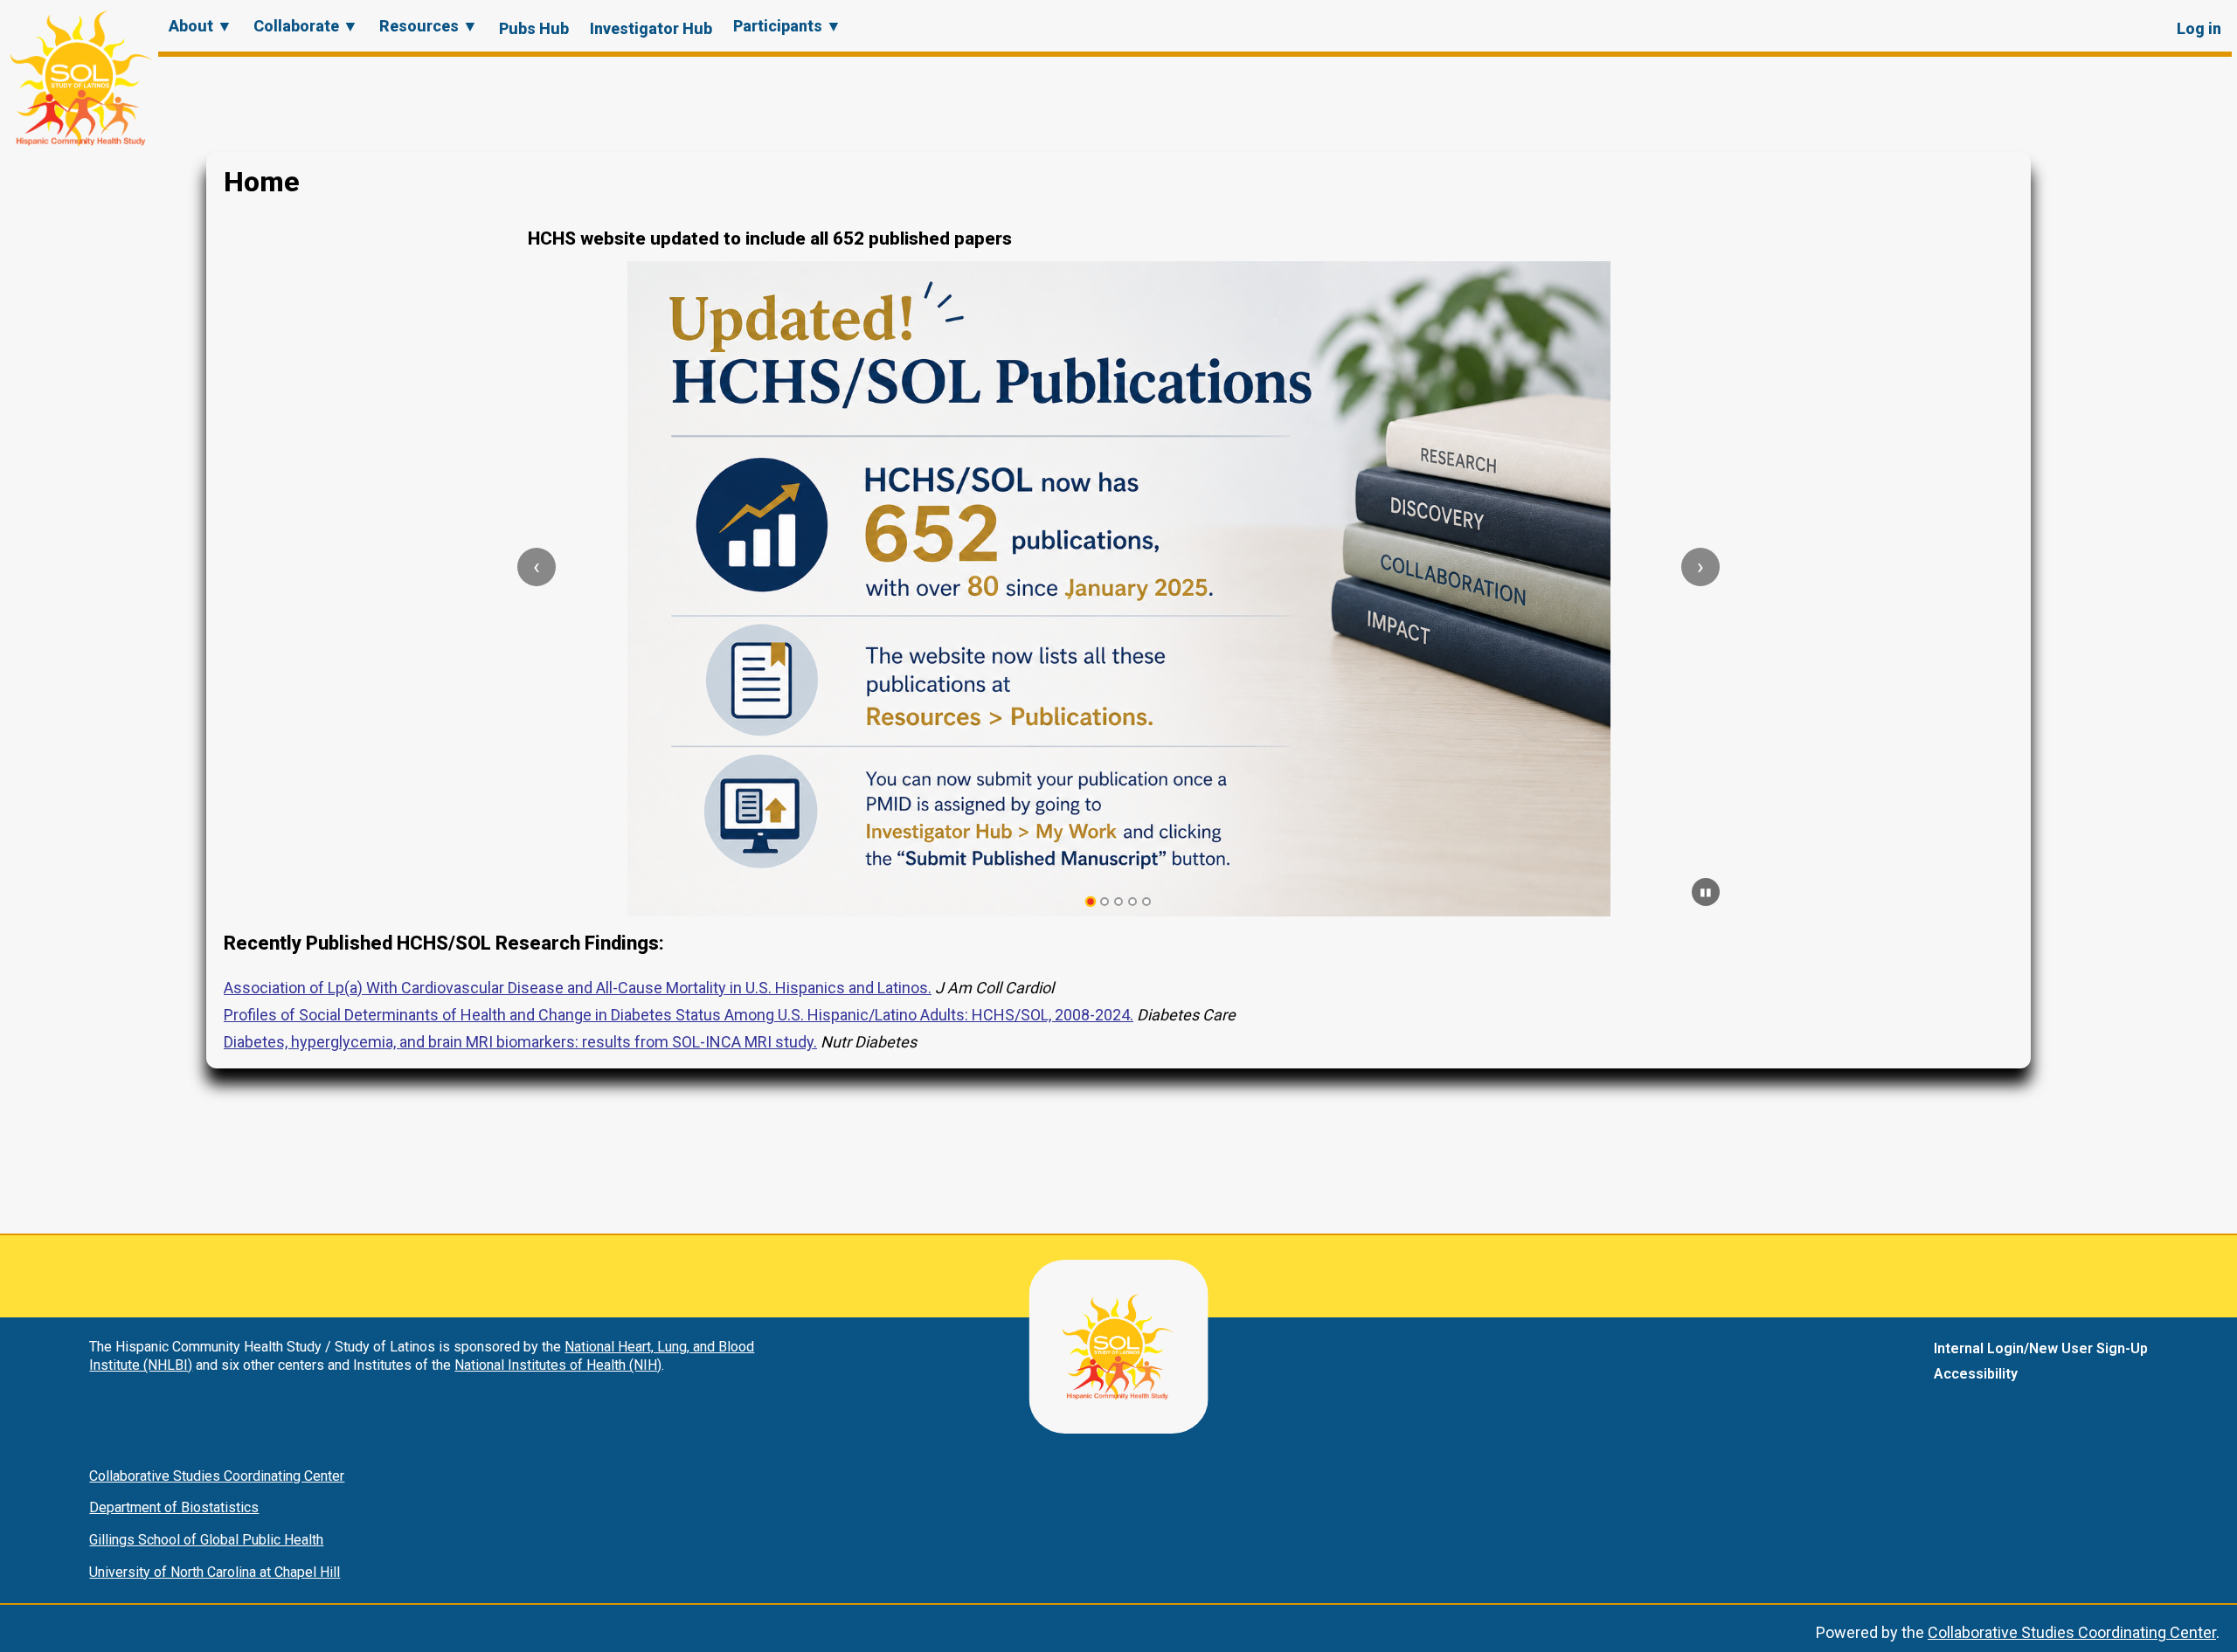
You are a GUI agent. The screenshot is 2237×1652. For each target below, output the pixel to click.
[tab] (1091, 902)
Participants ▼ (787, 26)
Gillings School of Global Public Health (206, 1540)
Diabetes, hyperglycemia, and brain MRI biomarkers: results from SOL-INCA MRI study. (520, 1042)
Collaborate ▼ (306, 26)
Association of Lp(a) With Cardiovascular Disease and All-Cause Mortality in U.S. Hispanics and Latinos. (578, 988)
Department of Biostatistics (174, 1507)
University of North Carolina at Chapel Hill (215, 1572)
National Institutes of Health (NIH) (558, 1365)
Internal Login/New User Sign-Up (2041, 1348)
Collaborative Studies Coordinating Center (217, 1476)
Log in (2199, 28)
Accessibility (1976, 1374)
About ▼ (201, 26)
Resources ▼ (429, 26)
